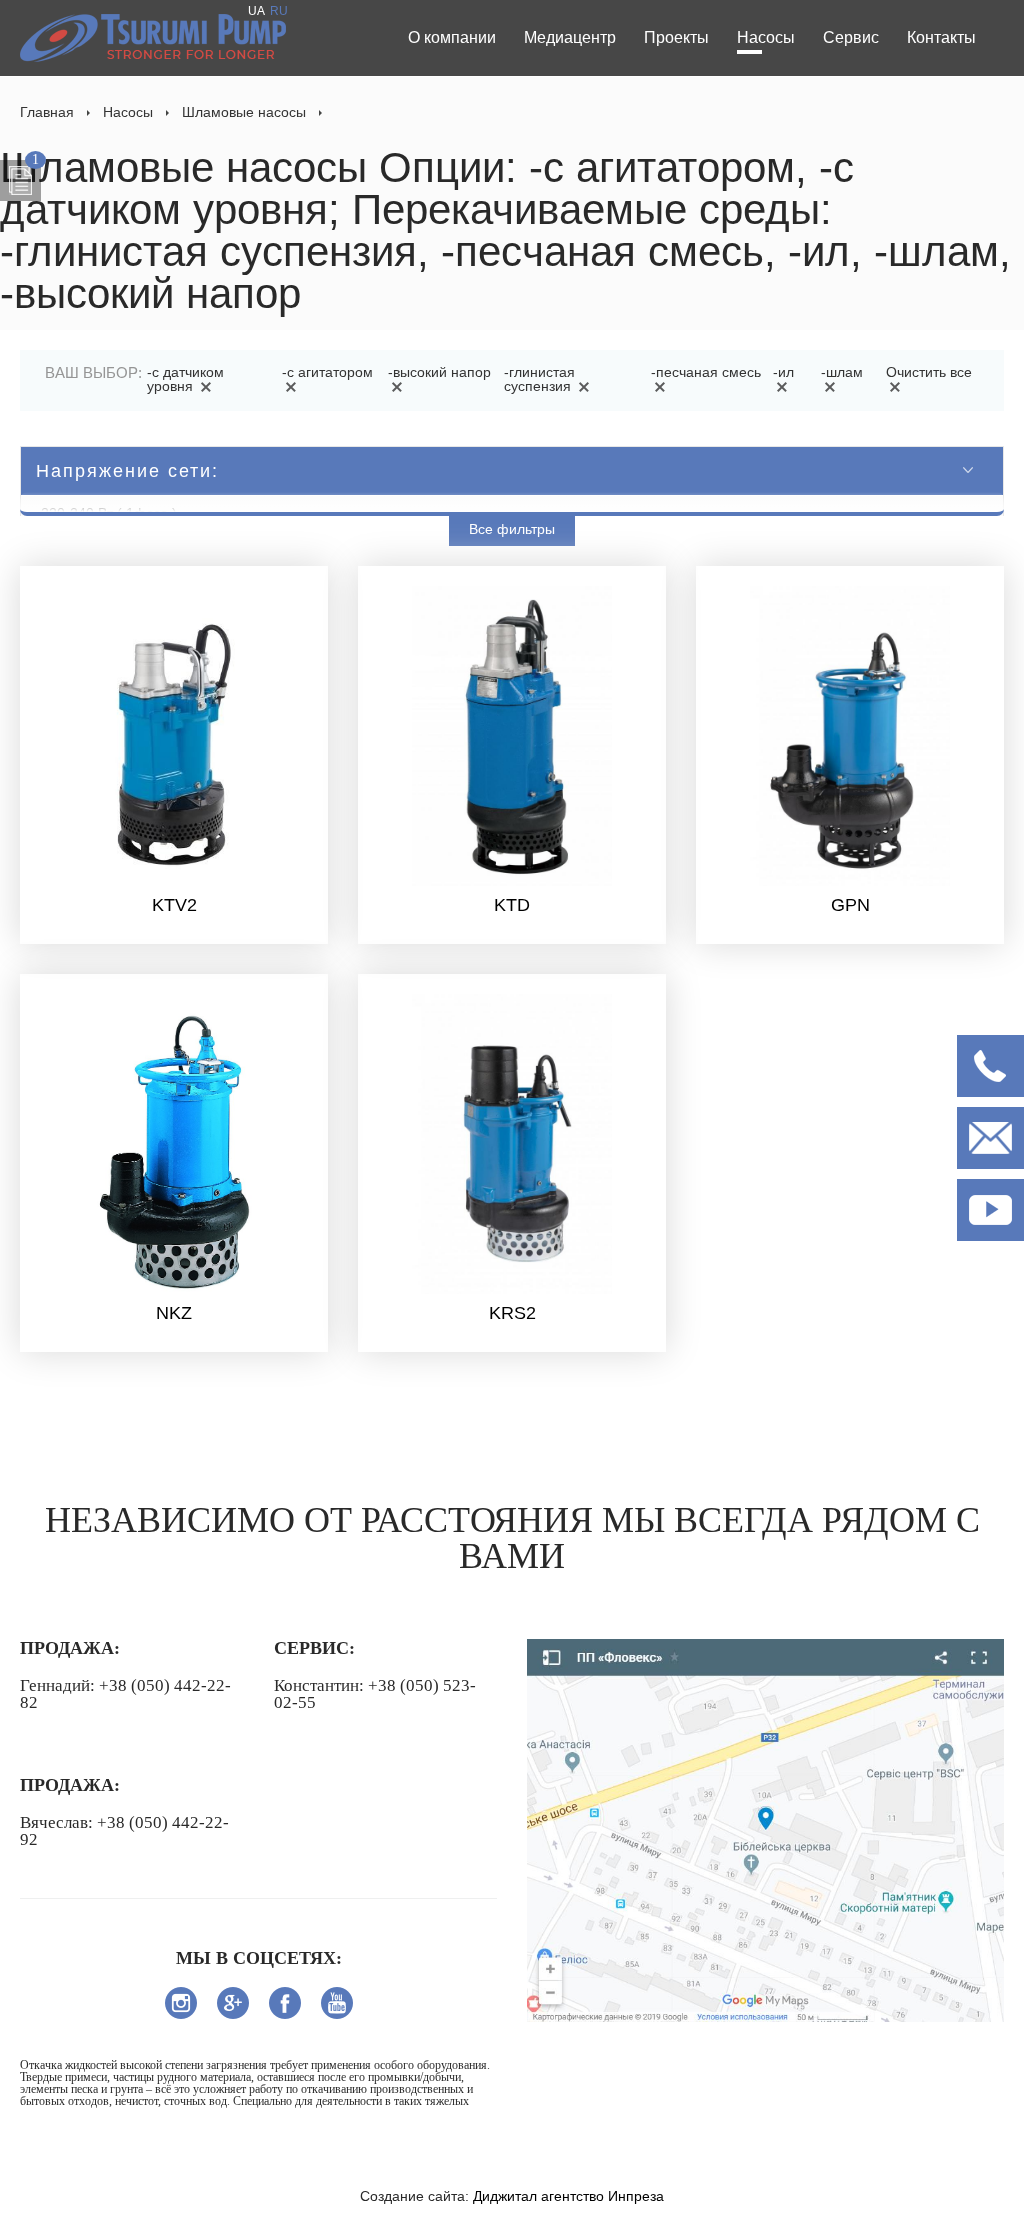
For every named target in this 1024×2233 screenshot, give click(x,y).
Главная (47, 112)
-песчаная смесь (706, 372)
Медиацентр (570, 37)
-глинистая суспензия (539, 379)
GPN (850, 905)
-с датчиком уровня (185, 379)
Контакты (941, 37)
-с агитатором (327, 372)
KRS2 (512, 1313)
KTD (512, 905)
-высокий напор (439, 372)
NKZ (174, 1313)
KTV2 (174, 905)
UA (256, 11)
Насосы (766, 37)
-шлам (842, 372)
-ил (783, 372)
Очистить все (929, 372)
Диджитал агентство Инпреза (568, 2196)
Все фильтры (512, 529)
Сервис (851, 37)
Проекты (676, 37)
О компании (452, 37)
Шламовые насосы (244, 112)
